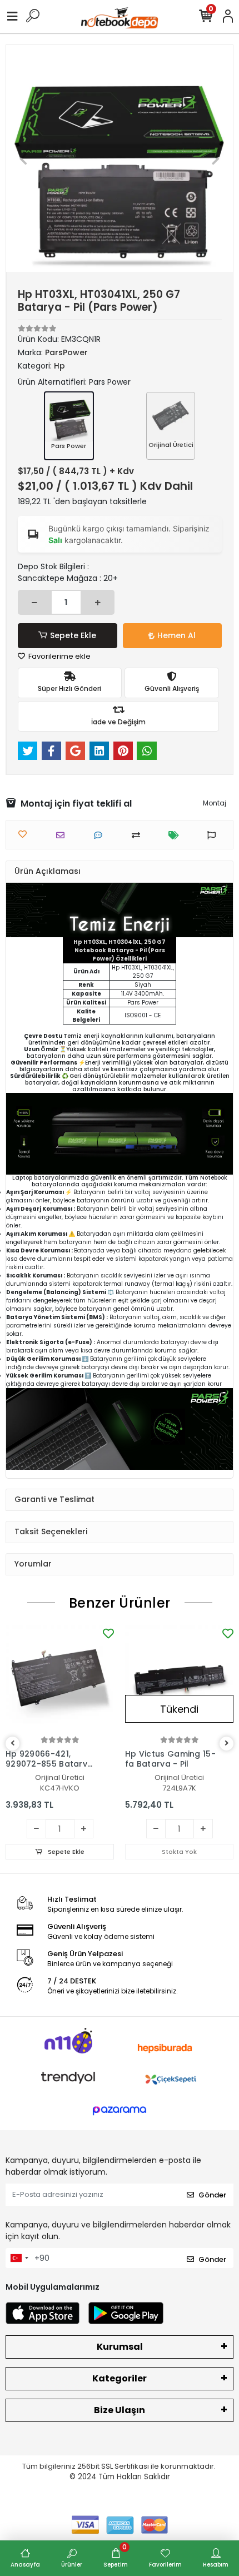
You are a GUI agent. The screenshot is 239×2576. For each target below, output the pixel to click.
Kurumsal (120, 2347)
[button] (23, 158)
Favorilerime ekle (59, 656)
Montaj (215, 803)
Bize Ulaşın (120, 2410)
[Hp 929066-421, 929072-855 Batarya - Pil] (60, 1680)
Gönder (212, 2195)
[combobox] (19, 2258)
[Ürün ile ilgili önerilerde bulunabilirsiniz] (214, 835)
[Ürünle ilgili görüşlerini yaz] (101, 835)
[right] (227, 1744)
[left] (13, 1744)
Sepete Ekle (73, 635)
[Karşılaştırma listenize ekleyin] (139, 835)
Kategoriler (120, 2378)
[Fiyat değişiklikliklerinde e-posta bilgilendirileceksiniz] (176, 835)
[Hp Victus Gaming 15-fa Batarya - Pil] (179, 1680)
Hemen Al (176, 635)
